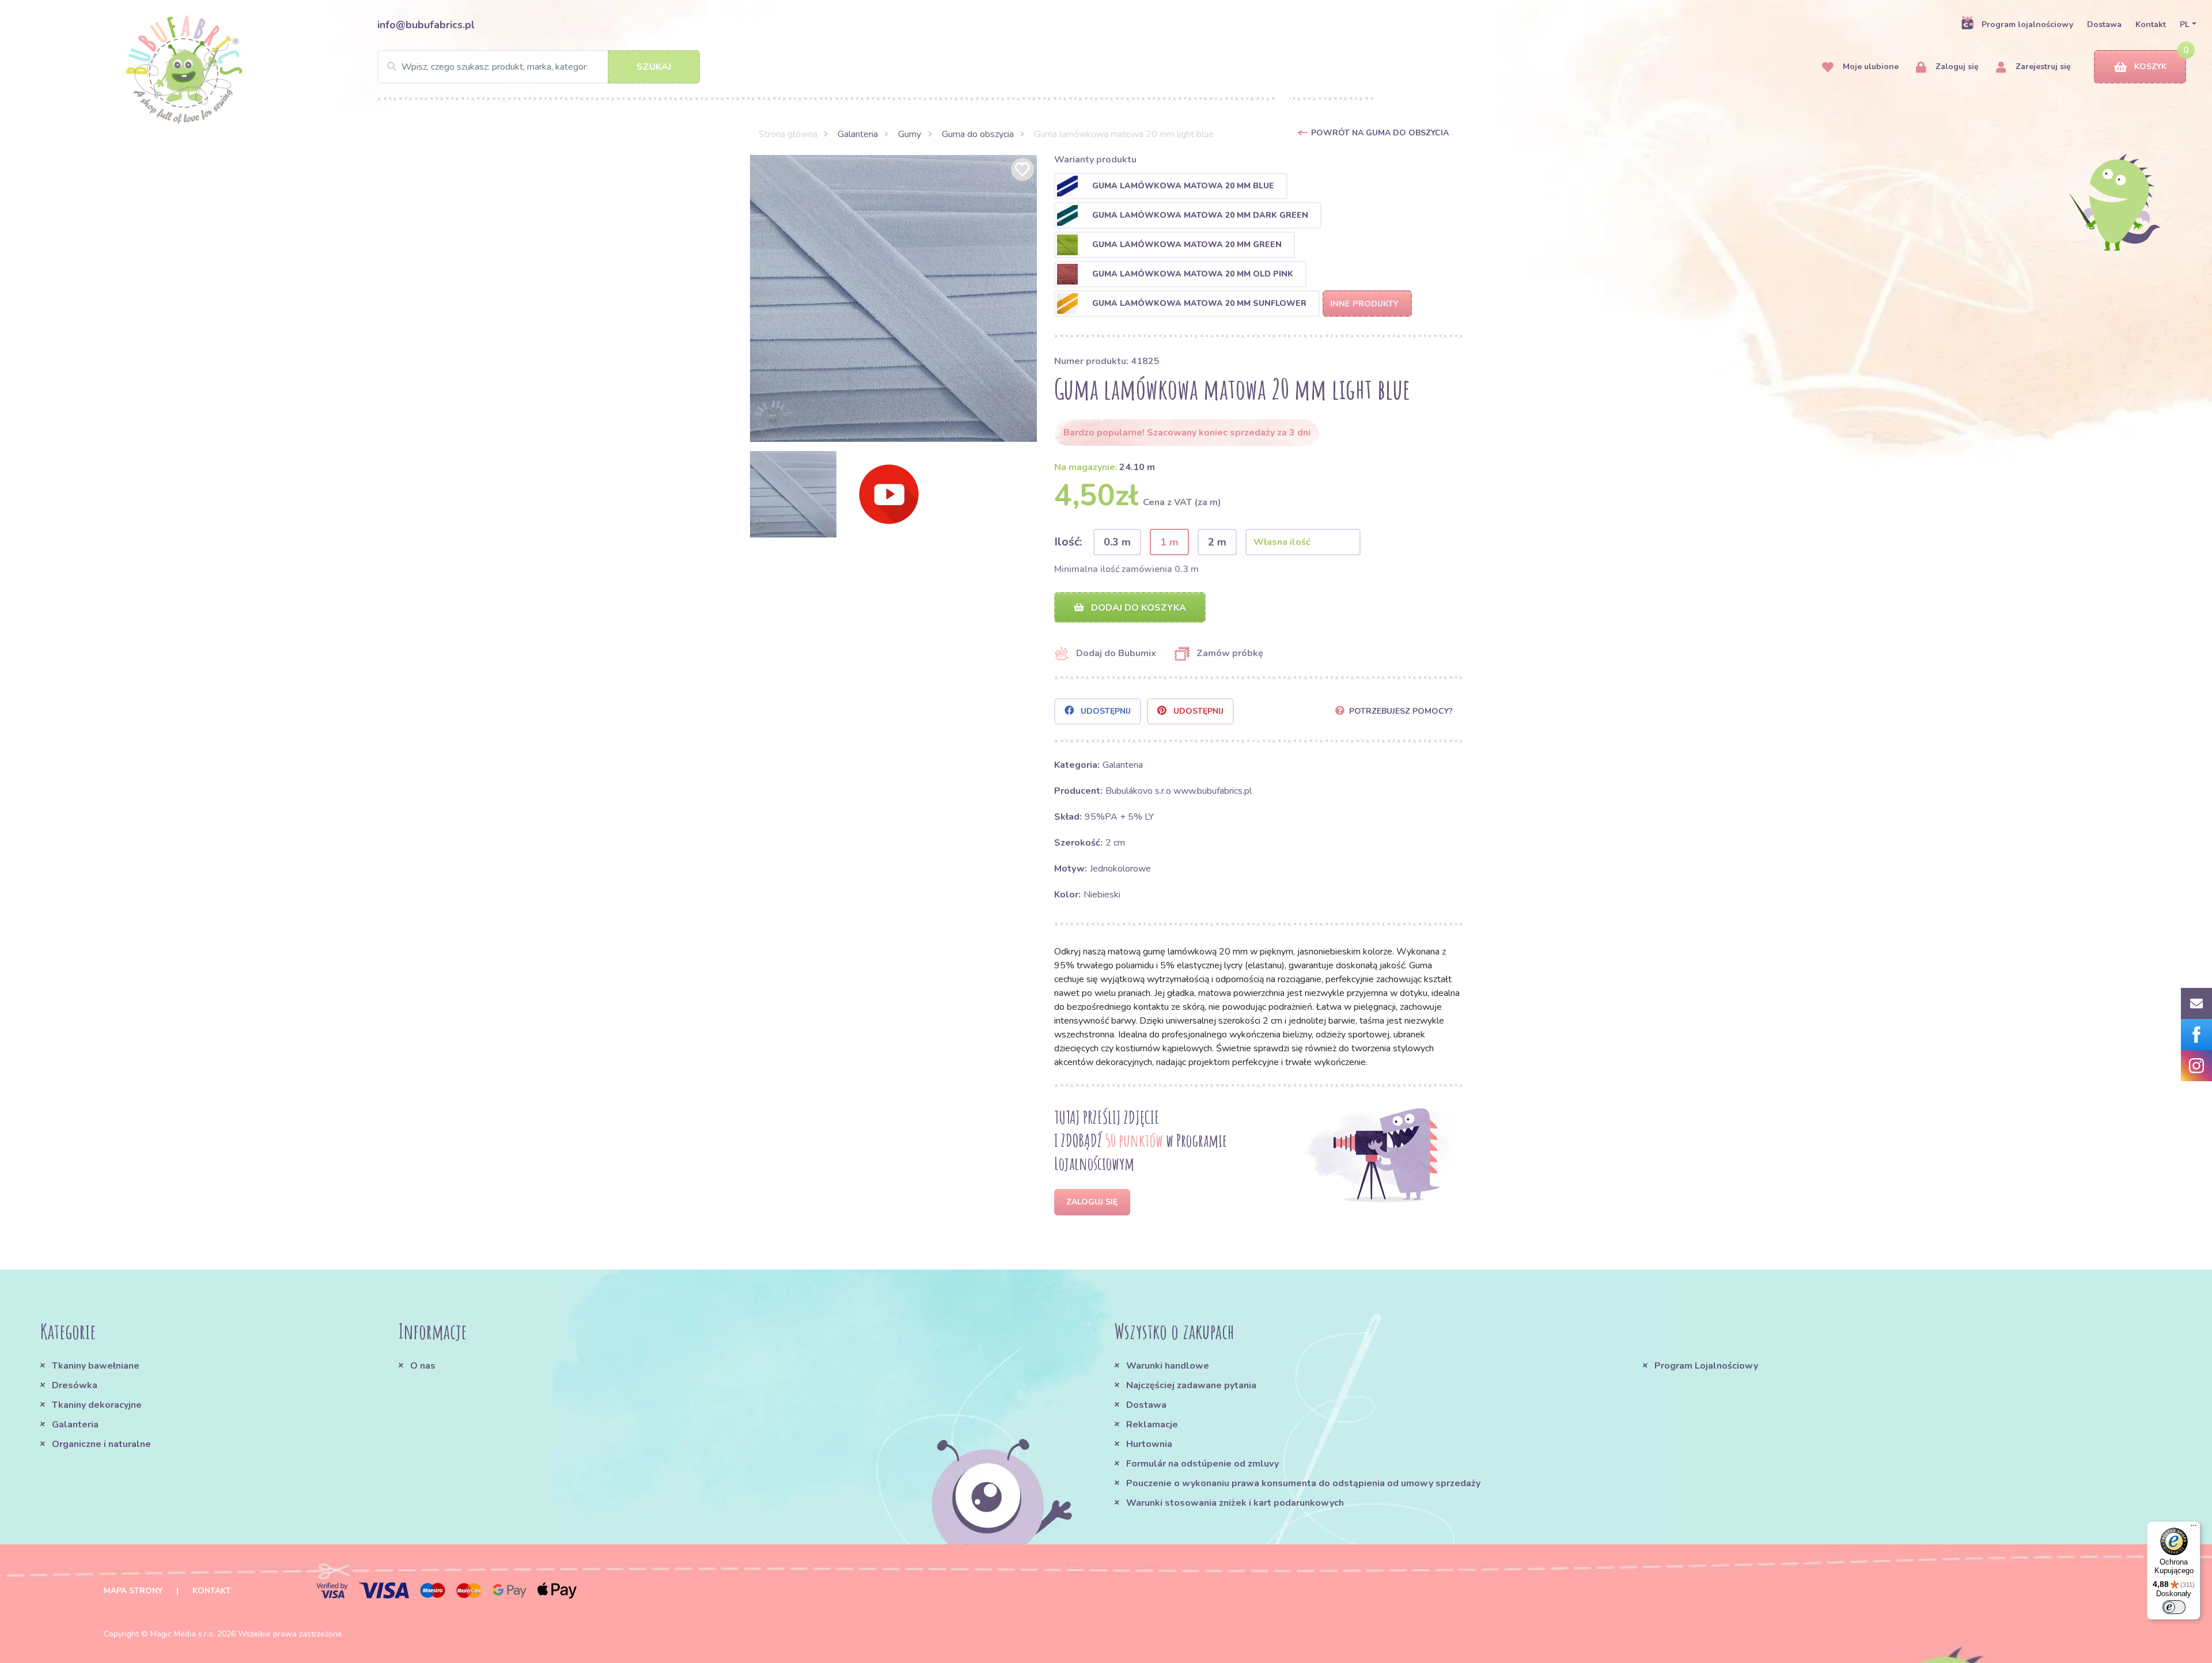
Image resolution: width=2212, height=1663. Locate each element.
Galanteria (858, 134)
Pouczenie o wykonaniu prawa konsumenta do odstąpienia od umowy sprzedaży (1303, 1483)
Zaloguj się (1956, 67)
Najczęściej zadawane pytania (1191, 1385)
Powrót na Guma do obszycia (1380, 133)
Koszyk (2150, 67)
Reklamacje (1152, 1425)
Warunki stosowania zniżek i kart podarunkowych (1235, 1503)
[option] (893, 298)
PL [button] (2185, 24)
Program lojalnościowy (2027, 24)
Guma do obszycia (978, 134)
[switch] (2174, 1607)
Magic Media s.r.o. (183, 1634)
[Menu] (2194, 1528)
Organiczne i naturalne (101, 1444)
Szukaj (654, 67)
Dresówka (75, 1385)
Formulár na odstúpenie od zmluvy (1202, 1464)
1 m (1169, 542)
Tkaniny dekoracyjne (97, 1405)
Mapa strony (133, 1591)
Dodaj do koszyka (1137, 608)
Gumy (910, 134)
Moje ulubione (1870, 67)
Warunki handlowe (1168, 1366)
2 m (1217, 542)
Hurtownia (1149, 1444)
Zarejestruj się (2042, 67)
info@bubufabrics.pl (426, 25)
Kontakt (2151, 24)
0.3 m (1117, 542)
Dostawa (2104, 24)
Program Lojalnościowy (1706, 1366)
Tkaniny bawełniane (96, 1366)
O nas (423, 1366)
